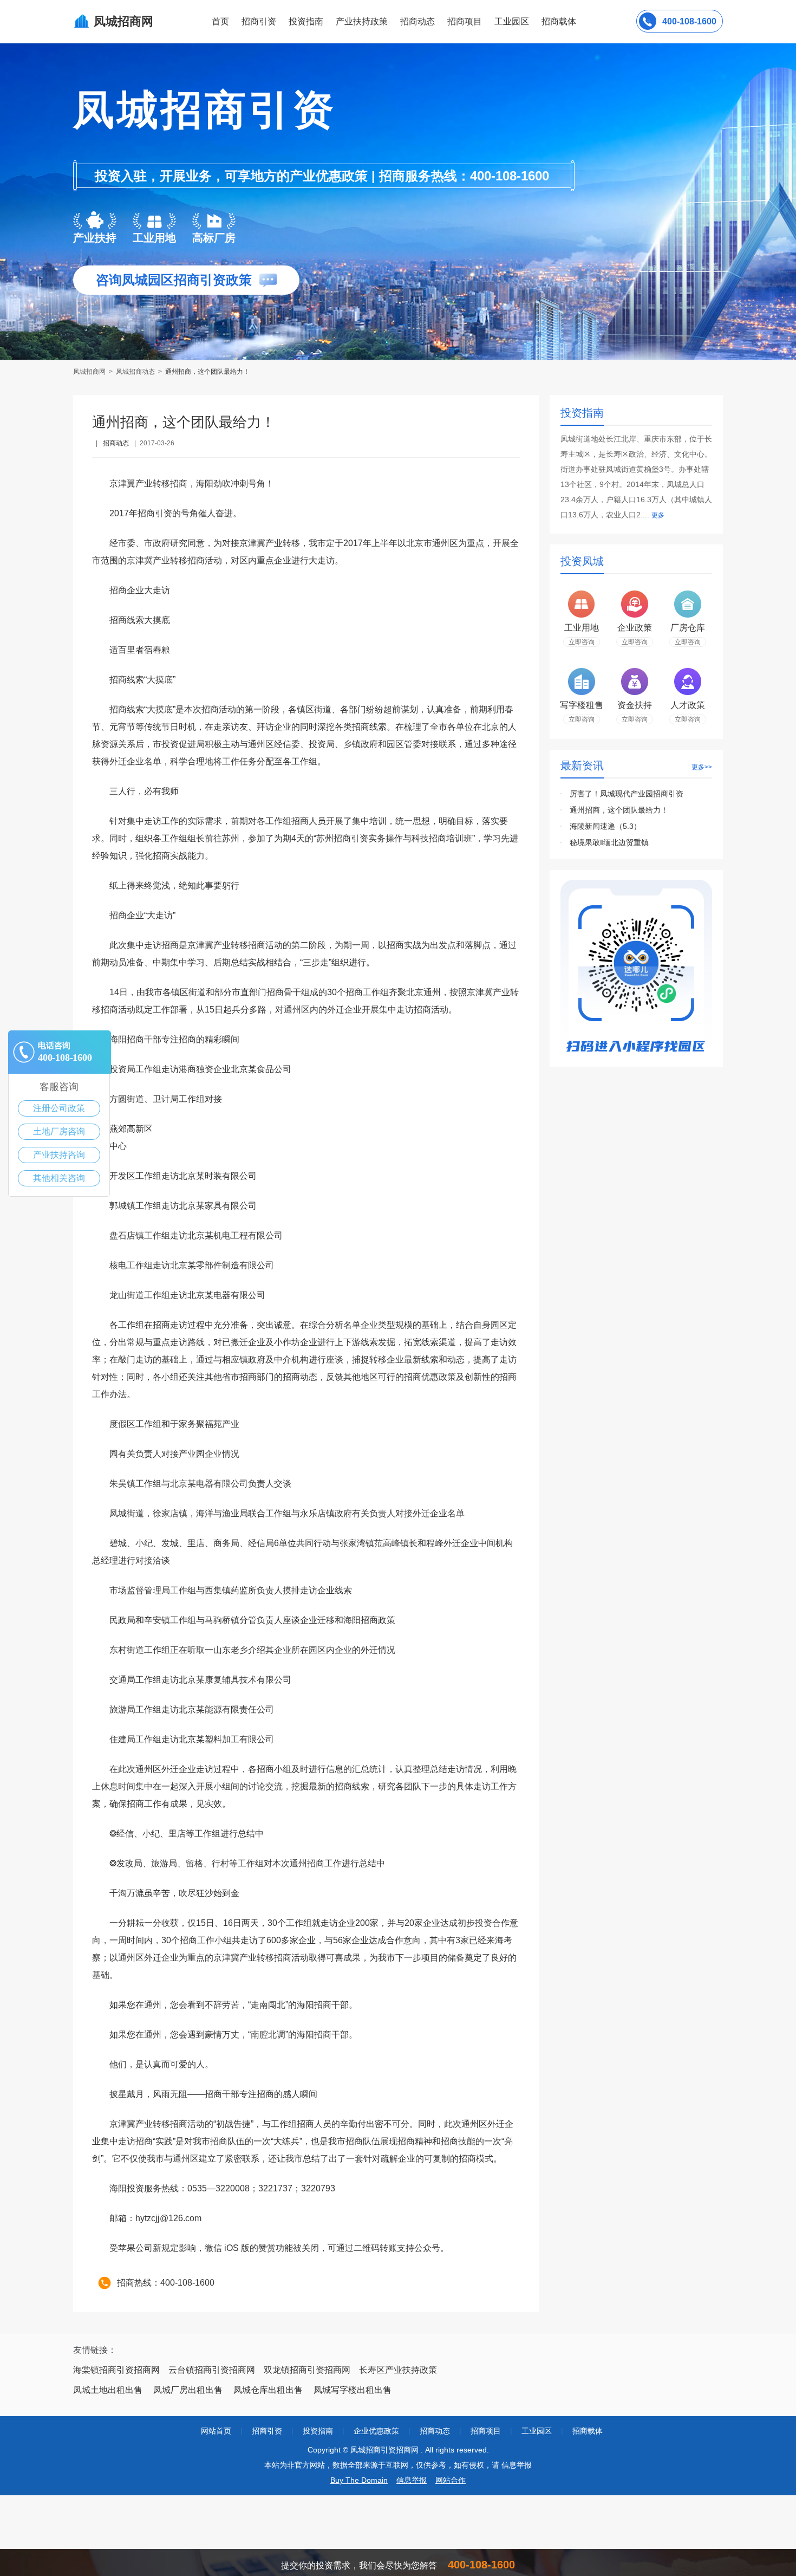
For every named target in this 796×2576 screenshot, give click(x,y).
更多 (658, 515)
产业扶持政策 (362, 21)
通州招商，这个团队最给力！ (619, 810)
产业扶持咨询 (59, 1155)
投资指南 (306, 21)
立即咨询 (582, 642)
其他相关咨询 (59, 1178)
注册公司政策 (59, 1108)
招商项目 (465, 21)
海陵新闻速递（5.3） (605, 826)
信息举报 (412, 2480)
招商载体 (588, 2431)
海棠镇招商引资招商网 (116, 2370)
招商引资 (259, 21)
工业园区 (512, 21)
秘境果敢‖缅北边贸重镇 (609, 842)
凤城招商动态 (135, 372)
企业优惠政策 (376, 2431)
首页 (220, 21)
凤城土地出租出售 (108, 2390)
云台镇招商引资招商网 (212, 2370)
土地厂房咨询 (59, 1131)
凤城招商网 (90, 372)
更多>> (702, 767)
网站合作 (451, 2480)
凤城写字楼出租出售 (353, 2390)
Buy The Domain (359, 2480)
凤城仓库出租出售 (268, 2390)
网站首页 (216, 2431)
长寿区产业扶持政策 (398, 2370)
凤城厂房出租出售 (188, 2390)
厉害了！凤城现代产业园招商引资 (627, 794)
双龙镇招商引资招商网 (307, 2370)
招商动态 (417, 21)
